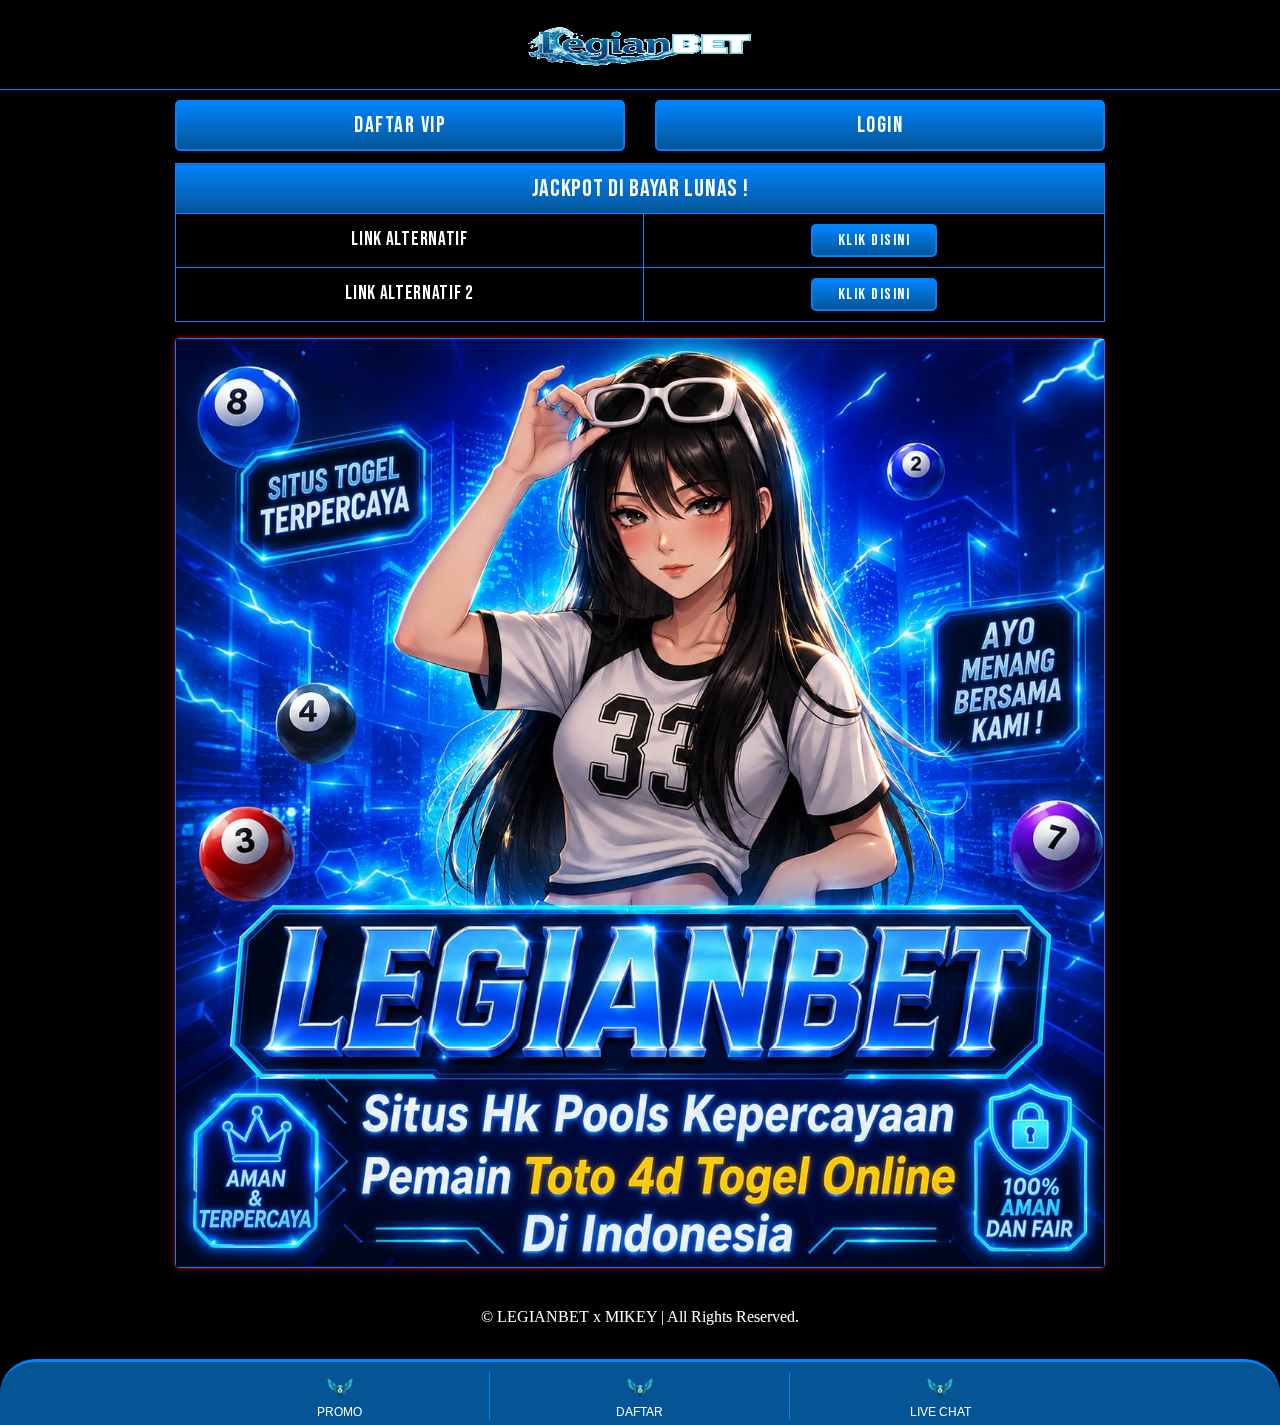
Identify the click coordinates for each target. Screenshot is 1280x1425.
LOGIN (880, 125)
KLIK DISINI (874, 240)
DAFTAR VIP (400, 125)
